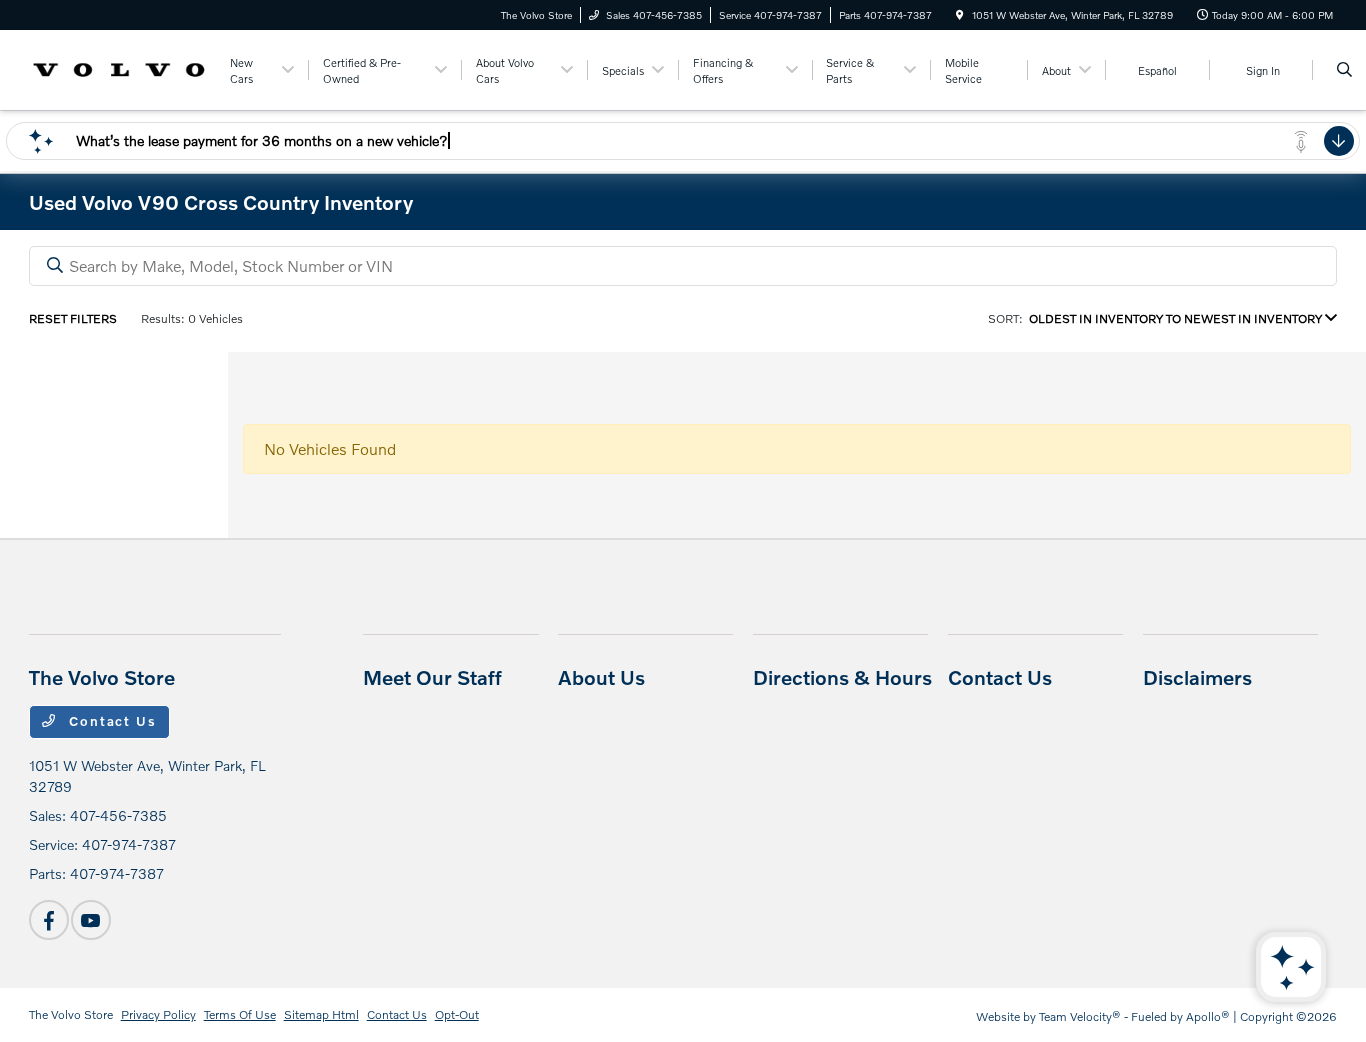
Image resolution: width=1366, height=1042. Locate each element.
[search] (1344, 70)
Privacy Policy (158, 1014)
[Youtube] (91, 920)
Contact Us (110, 721)
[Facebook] (49, 920)
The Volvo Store (71, 1014)
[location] (960, 15)
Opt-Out (457, 1014)
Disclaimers (1197, 677)
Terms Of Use (240, 1014)
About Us (601, 677)
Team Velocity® (1080, 1016)
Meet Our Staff (432, 677)
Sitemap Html (321, 1014)
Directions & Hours (842, 677)
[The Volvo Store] (119, 67)
